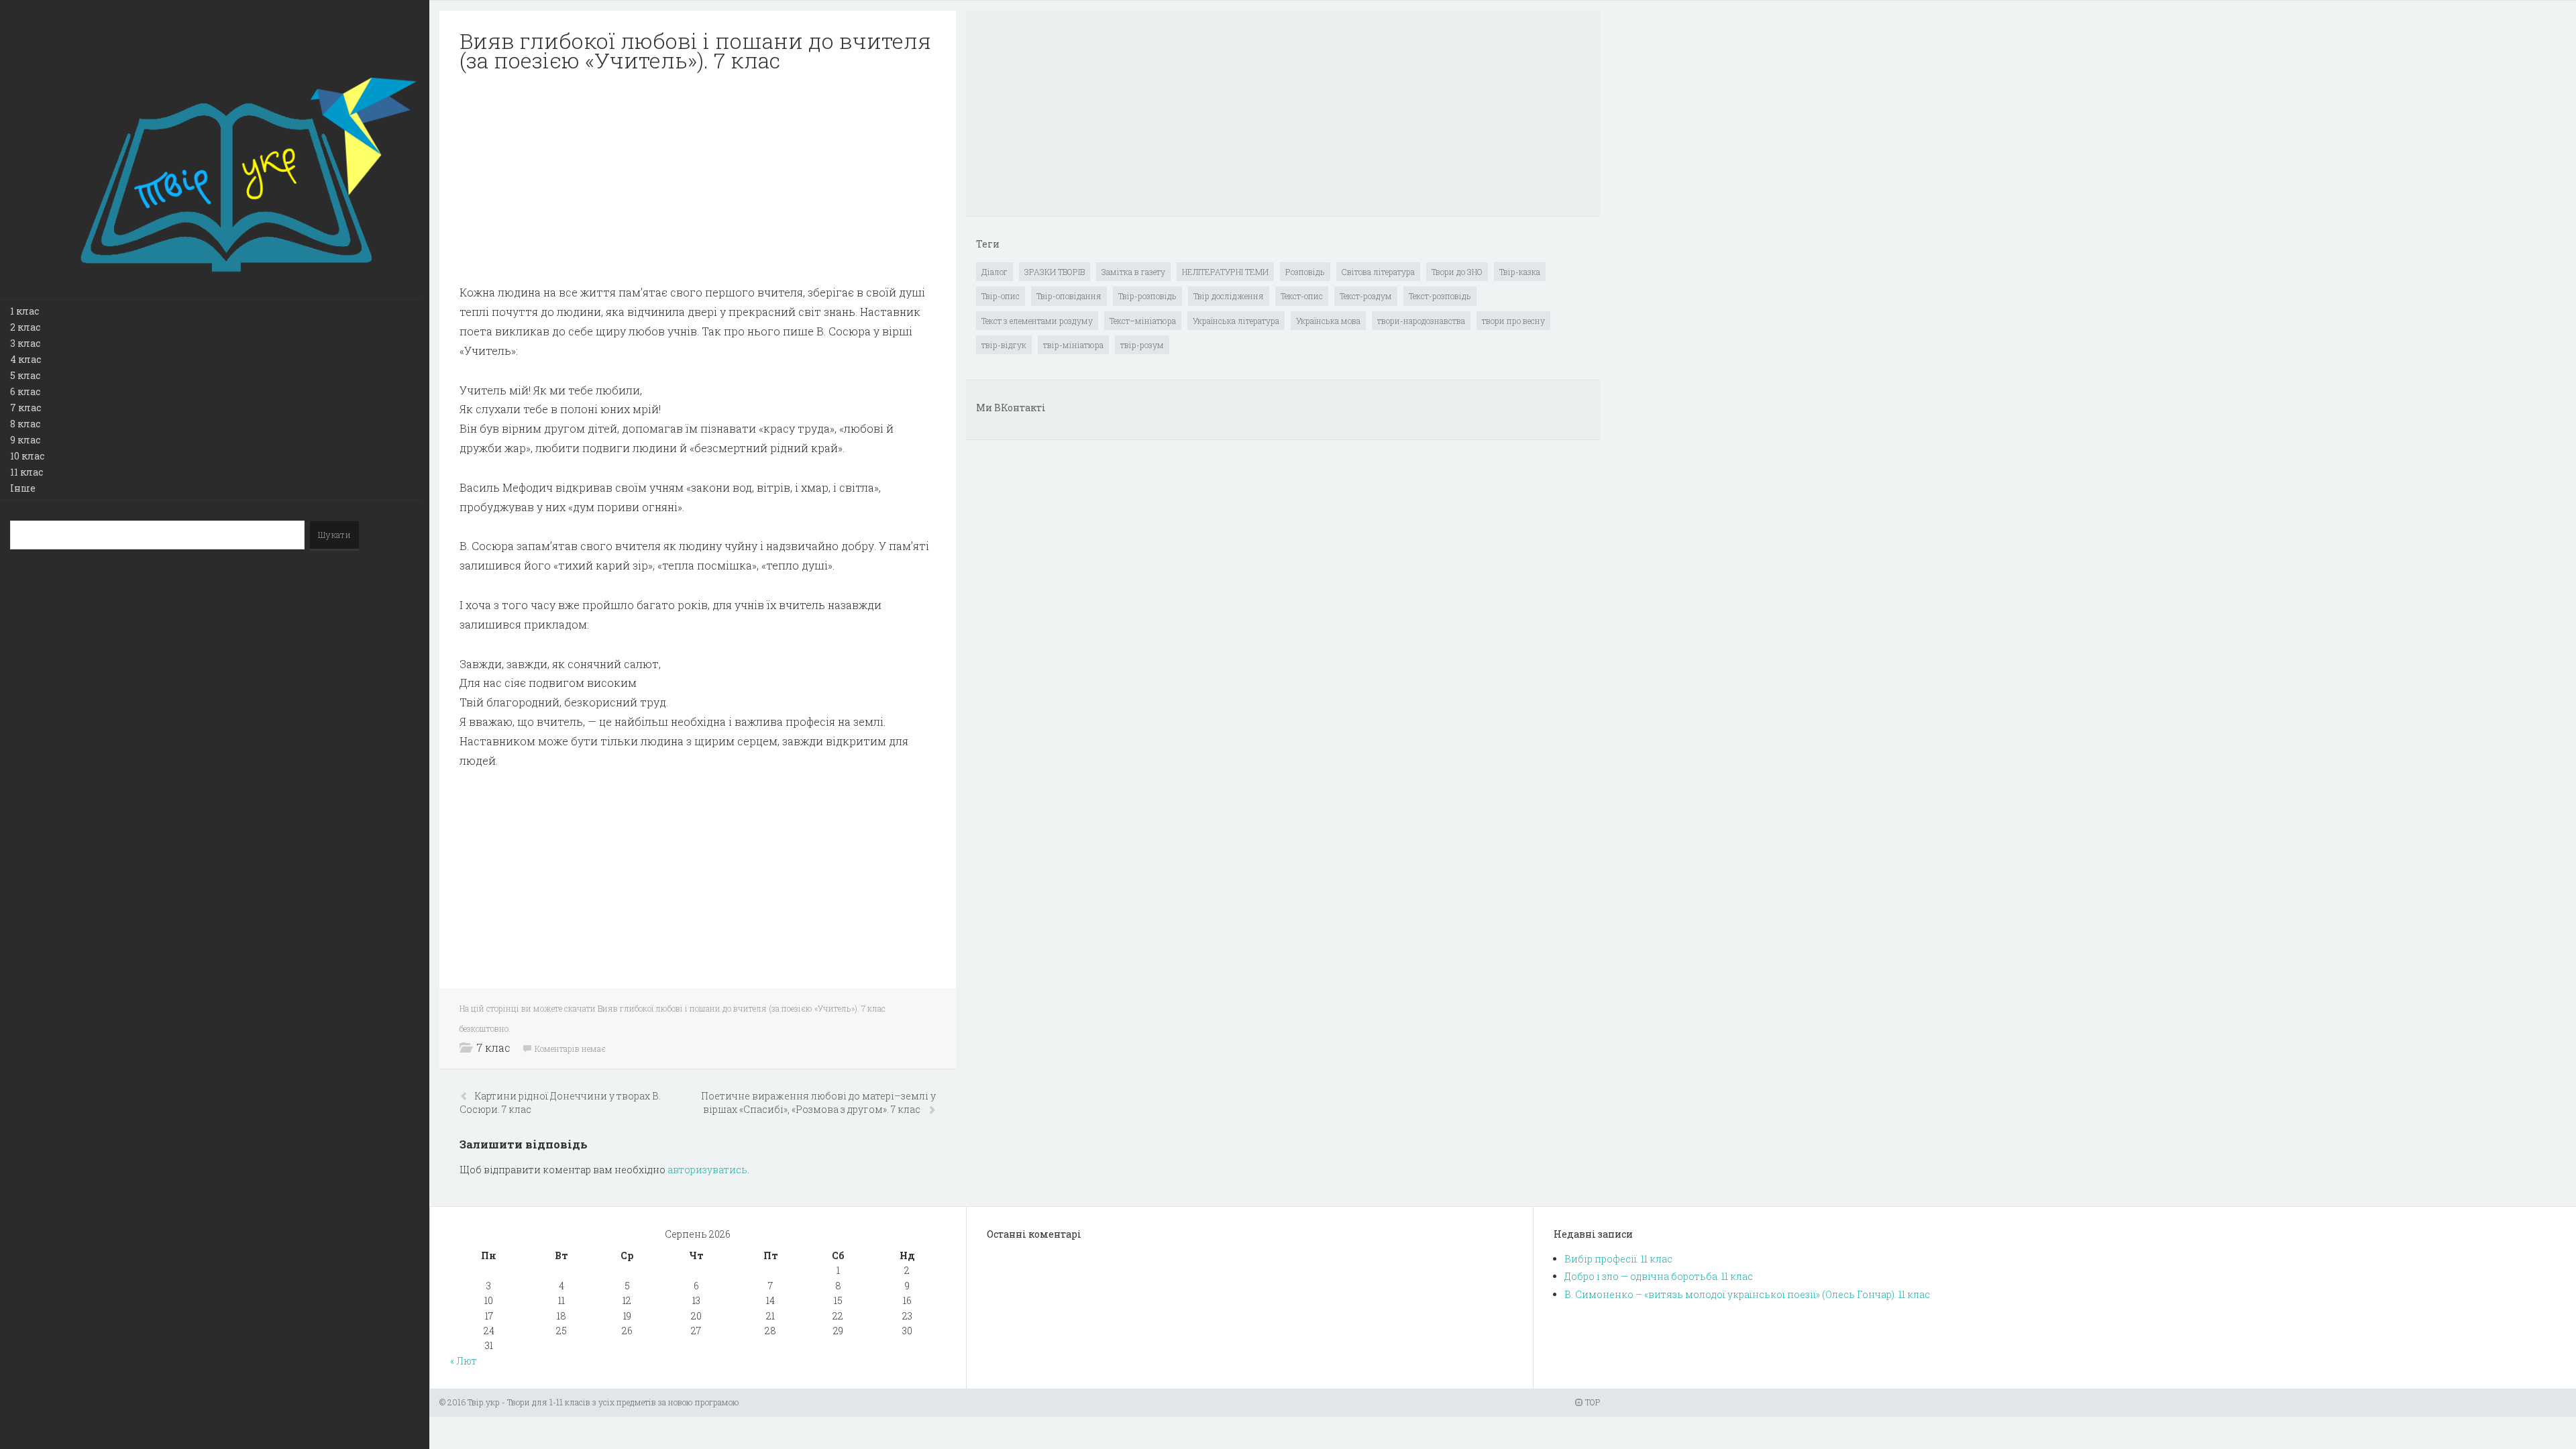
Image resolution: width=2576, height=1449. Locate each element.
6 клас (25, 391)
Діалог (995, 272)
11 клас (26, 472)
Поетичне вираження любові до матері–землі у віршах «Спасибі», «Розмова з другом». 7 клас (818, 1103)
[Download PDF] (698, 178)
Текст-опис (1302, 296)
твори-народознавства (1421, 321)
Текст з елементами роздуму (1037, 321)
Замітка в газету (1133, 272)
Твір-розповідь (1147, 296)
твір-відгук (1004, 345)
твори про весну (1513, 321)
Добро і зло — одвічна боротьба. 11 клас (1659, 1276)
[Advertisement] (698, 178)
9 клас (25, 440)
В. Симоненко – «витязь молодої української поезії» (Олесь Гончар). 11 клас (1747, 1294)
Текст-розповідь (1440, 296)
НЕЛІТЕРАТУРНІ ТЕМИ (1225, 272)
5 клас (25, 375)
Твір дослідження (1229, 296)
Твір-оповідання (1069, 296)
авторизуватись (707, 1170)
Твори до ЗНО (1457, 272)
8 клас (25, 424)
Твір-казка (1520, 272)
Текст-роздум (1366, 296)
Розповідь (1305, 272)
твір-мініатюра (1073, 345)
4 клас (25, 359)
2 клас (25, 327)
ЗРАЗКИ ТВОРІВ (1055, 272)
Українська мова (1328, 321)
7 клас (25, 408)
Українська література (1236, 321)
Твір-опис (1001, 296)
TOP (1592, 1402)
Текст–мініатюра (1143, 321)
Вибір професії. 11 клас (1618, 1259)
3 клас (25, 343)
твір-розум (1142, 345)
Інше (23, 488)
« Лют (464, 1361)
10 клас (27, 456)
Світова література (1378, 272)
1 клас (24, 311)
